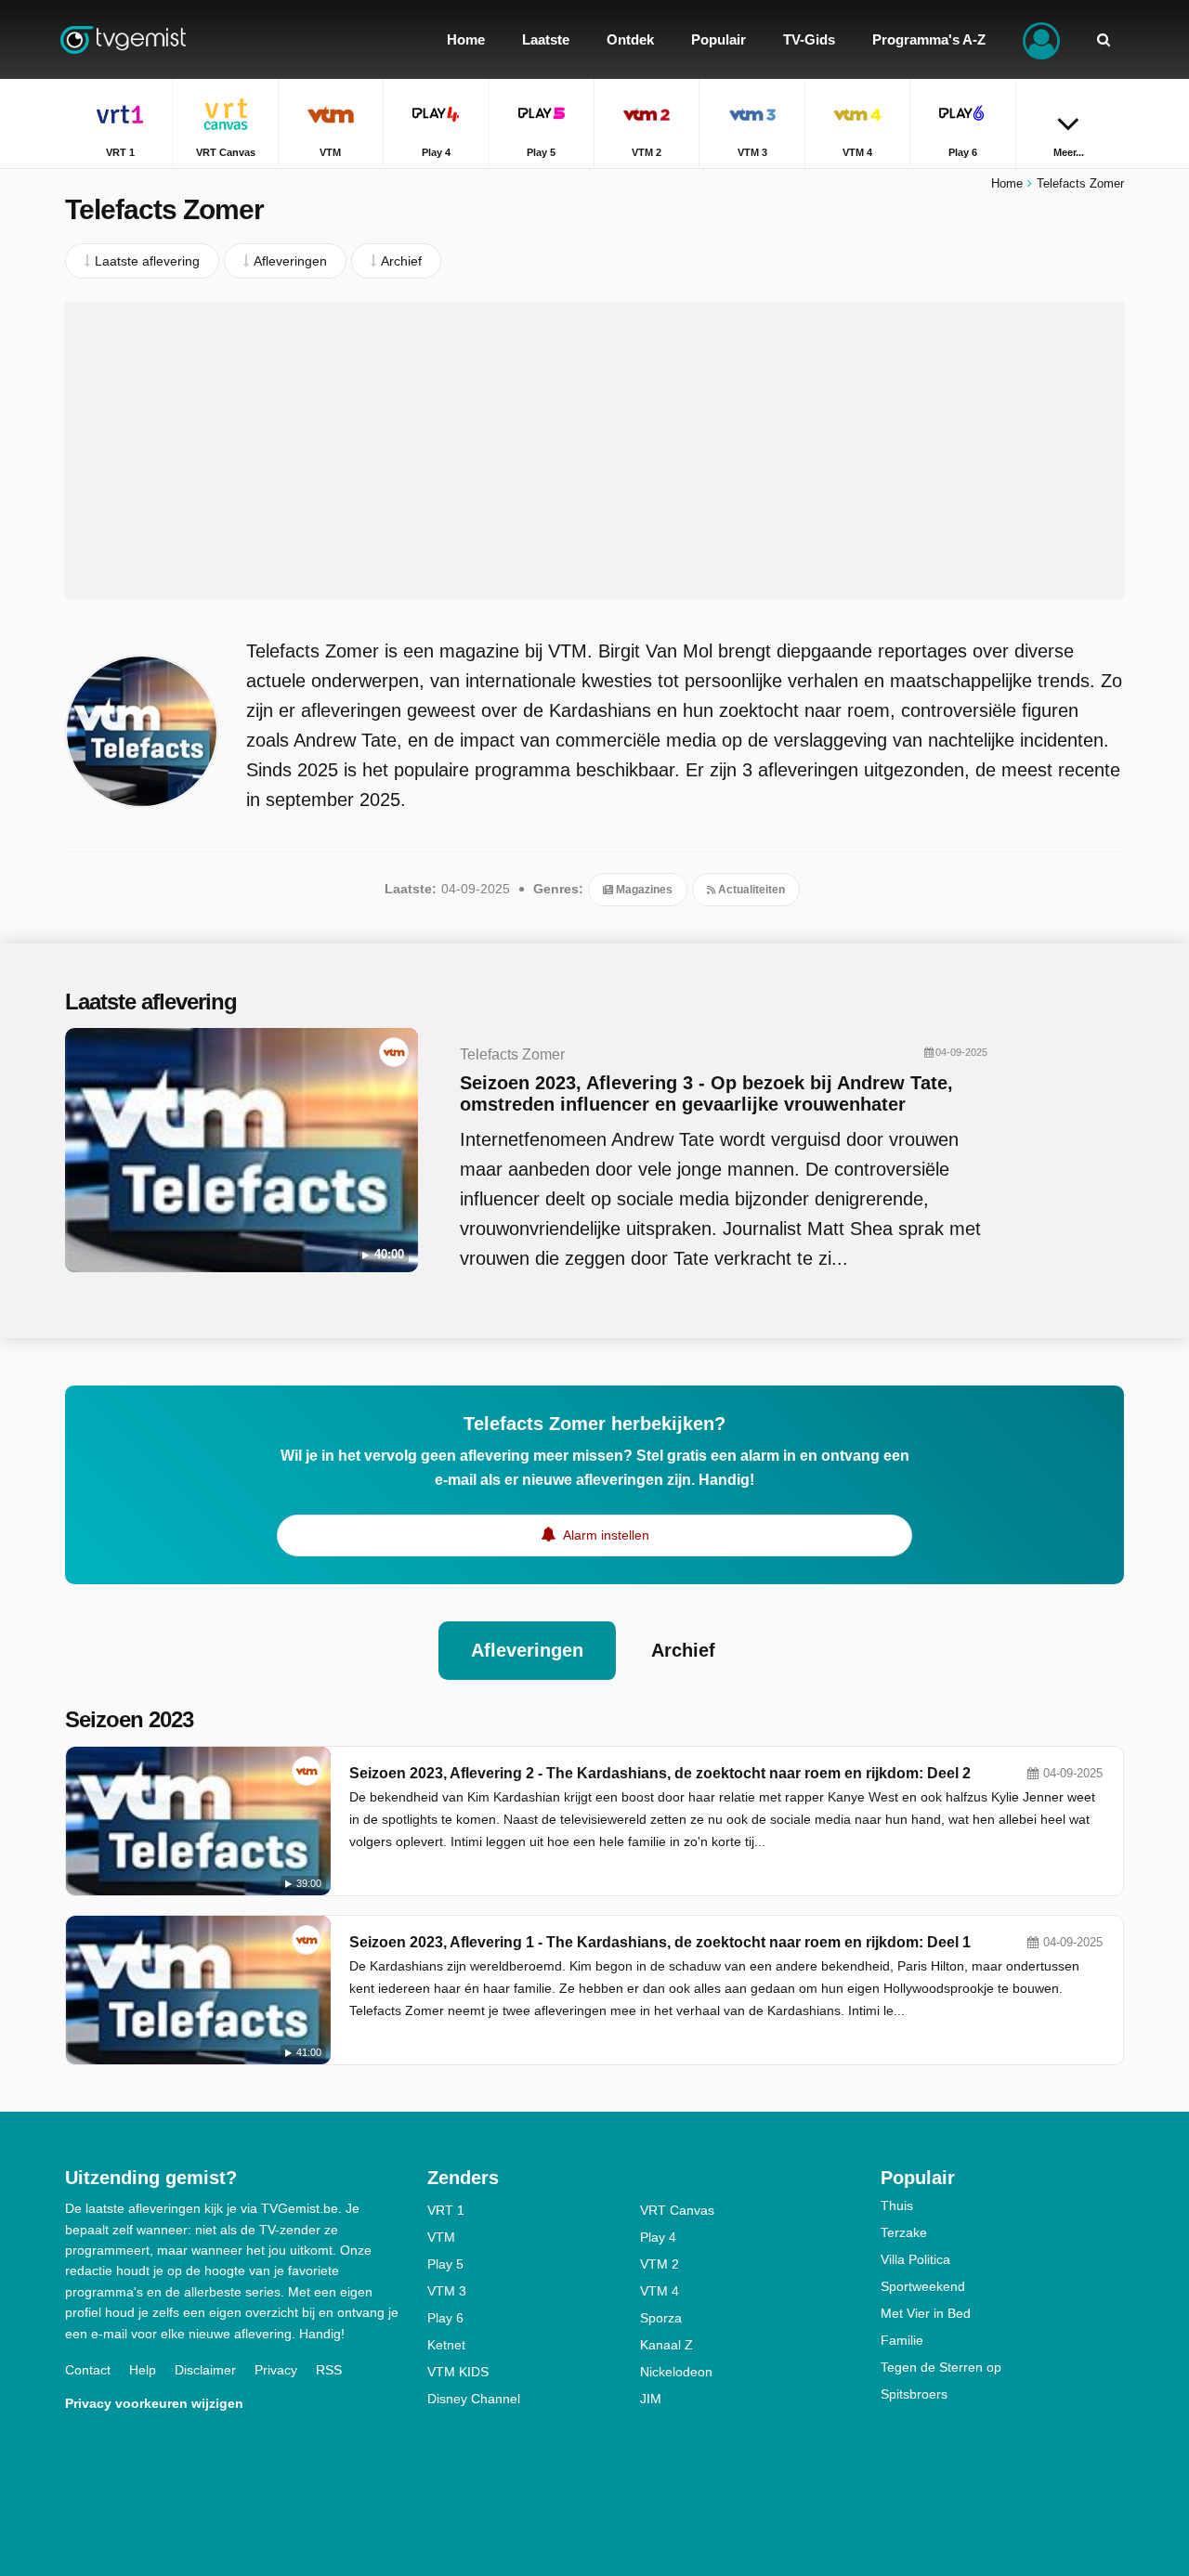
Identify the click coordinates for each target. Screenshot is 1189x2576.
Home (1007, 183)
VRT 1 (446, 2210)
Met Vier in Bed (926, 2313)
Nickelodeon (676, 2372)
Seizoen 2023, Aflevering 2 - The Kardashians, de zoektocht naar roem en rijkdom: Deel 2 (660, 1773)
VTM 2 (660, 2264)
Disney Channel (474, 2399)
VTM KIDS (458, 2372)
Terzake (904, 2232)
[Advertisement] (594, 450)
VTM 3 (447, 2291)
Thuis (897, 2205)
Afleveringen (527, 1650)
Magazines (643, 890)
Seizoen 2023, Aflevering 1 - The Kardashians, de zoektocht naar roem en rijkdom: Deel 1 (660, 1942)
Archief (683, 1650)
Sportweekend (923, 2286)
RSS (329, 2370)
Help (143, 2370)
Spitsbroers (914, 2394)
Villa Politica (915, 2259)
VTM (441, 2237)
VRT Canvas (677, 2210)
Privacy (276, 2370)
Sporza (661, 2318)
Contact (88, 2370)
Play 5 (445, 2264)
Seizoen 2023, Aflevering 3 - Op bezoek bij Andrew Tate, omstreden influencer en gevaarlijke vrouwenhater (706, 1093)
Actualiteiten (750, 890)
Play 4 (658, 2237)
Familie (902, 2340)
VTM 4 (660, 2291)
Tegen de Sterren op (941, 2367)
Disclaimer (205, 2370)
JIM (651, 2399)
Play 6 (445, 2318)
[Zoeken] (1104, 39)
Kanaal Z (666, 2345)
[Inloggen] (1041, 39)
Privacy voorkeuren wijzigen (154, 2403)
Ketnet (446, 2345)
